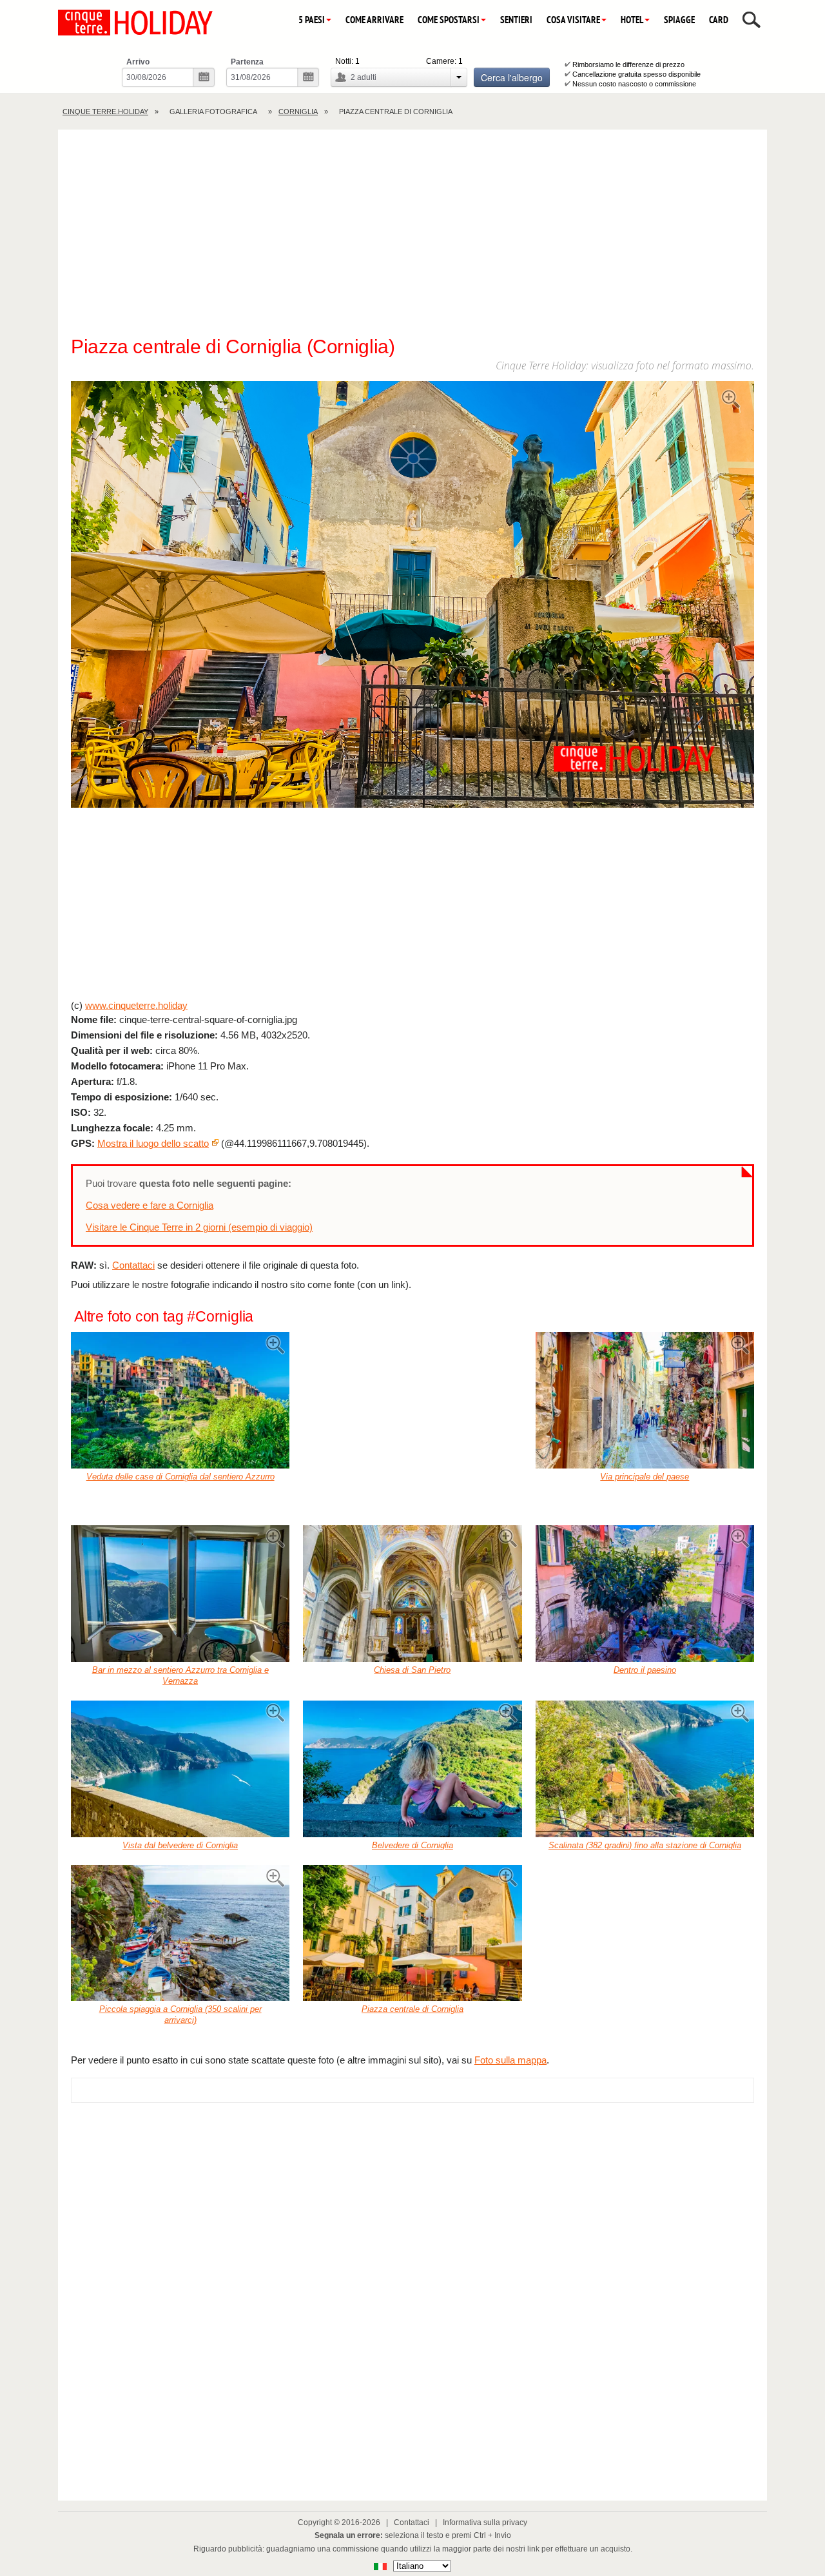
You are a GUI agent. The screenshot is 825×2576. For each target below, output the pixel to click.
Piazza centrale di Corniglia (412, 2009)
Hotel (632, 20)
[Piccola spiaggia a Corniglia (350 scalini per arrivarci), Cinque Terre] (180, 1933)
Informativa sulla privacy (485, 2522)
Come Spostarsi (449, 20)
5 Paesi (312, 20)
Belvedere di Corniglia (412, 1845)
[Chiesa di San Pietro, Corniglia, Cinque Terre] (412, 1594)
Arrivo (138, 62)
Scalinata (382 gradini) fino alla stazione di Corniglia (645, 1845)
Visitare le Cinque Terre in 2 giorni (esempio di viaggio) (199, 1227)
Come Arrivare (374, 20)
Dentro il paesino (645, 1670)
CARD (719, 20)
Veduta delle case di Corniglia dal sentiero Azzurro (180, 1477)
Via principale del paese (645, 1477)
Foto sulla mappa (510, 2060)
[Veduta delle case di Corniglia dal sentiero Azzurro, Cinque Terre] (180, 1400)
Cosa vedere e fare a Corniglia (150, 1205)
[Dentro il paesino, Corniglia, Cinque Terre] (645, 1594)
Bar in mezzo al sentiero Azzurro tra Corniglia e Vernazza (180, 1675)
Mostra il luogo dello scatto (153, 1143)
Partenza (247, 62)
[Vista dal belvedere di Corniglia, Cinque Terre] (180, 1769)
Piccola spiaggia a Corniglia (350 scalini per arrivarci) (180, 2015)
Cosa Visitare (573, 20)
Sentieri (516, 20)
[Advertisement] (412, 239)
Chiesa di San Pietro (412, 1670)
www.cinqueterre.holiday (136, 1005)
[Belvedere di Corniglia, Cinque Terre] (412, 1769)
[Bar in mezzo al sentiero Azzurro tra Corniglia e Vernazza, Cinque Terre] (180, 1594)
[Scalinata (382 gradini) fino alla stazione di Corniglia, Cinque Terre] (645, 1769)
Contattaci (133, 1265)
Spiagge (679, 20)
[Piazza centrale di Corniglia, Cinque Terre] (412, 1933)
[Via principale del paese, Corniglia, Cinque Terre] (645, 1400)
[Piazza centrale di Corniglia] (412, 596)
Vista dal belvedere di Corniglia (180, 1845)
